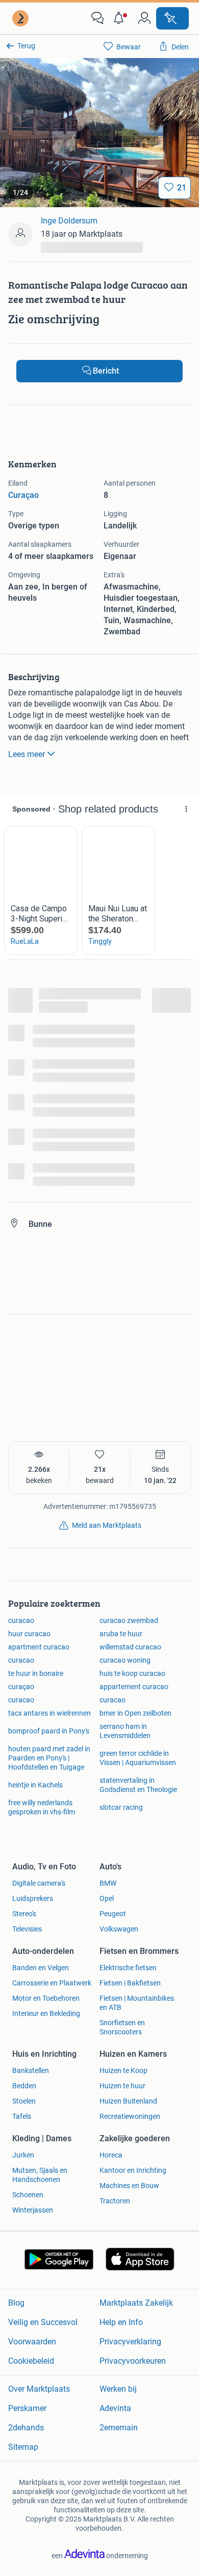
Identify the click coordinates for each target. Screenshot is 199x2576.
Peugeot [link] (113, 1914)
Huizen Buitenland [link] (128, 2101)
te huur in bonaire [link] (36, 1673)
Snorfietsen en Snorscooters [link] (122, 2027)
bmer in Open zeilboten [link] (135, 1713)
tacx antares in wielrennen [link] (49, 1713)
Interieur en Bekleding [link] (46, 2013)
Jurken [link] (23, 2155)
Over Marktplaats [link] (39, 2389)
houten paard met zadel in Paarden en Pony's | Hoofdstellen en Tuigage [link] (49, 1758)
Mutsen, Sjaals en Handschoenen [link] (40, 2175)
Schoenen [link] (28, 2195)
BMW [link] (108, 1883)
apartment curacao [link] (39, 1647)
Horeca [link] (111, 2155)
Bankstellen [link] (31, 2070)
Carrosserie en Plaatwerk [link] (52, 1983)
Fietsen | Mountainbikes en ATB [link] (137, 2003)
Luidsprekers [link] (33, 1898)
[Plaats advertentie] (172, 18)
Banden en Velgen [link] (41, 1968)
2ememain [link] (119, 2428)
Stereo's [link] (24, 1914)
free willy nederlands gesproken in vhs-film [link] (42, 1807)
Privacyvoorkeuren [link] (133, 2361)
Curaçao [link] (23, 495)
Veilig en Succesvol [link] (43, 2322)
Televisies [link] (27, 1929)
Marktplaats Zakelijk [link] (136, 2303)
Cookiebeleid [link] (31, 2361)
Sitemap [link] (23, 2447)
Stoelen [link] (24, 2101)
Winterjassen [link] (33, 2210)
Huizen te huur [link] (122, 2086)
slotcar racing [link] (121, 1807)
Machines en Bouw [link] (129, 2186)
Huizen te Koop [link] (123, 2070)
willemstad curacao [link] (130, 1647)
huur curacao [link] (29, 1634)
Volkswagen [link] (119, 1929)
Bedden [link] (24, 2086)
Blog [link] (16, 2303)
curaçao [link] (21, 1687)
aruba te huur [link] (121, 1634)
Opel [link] (107, 1898)
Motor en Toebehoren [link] (46, 1998)
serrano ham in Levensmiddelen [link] (125, 1731)
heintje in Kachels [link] (35, 1785)
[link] (21, 18)
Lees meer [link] (27, 754)
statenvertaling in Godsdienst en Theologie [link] (138, 1785)
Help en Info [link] (121, 2322)
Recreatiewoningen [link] (130, 2116)
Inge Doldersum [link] (69, 221)
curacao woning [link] (125, 1660)
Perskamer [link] (27, 2408)
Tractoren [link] (115, 2201)
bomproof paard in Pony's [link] (49, 1731)
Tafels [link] (22, 2116)
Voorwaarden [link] (32, 2342)
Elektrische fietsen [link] (128, 1968)
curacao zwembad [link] (129, 1620)
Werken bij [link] (118, 2389)
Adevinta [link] (115, 2408)
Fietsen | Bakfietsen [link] (130, 1983)
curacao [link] (21, 1620)
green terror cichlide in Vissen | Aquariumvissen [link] (138, 1758)
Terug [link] (26, 46)
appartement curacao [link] (134, 1687)
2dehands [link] (26, 2428)
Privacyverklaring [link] (130, 2342)
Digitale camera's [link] (39, 1883)
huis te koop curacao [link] (132, 1673)
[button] (121, 18)
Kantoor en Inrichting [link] (133, 2170)
